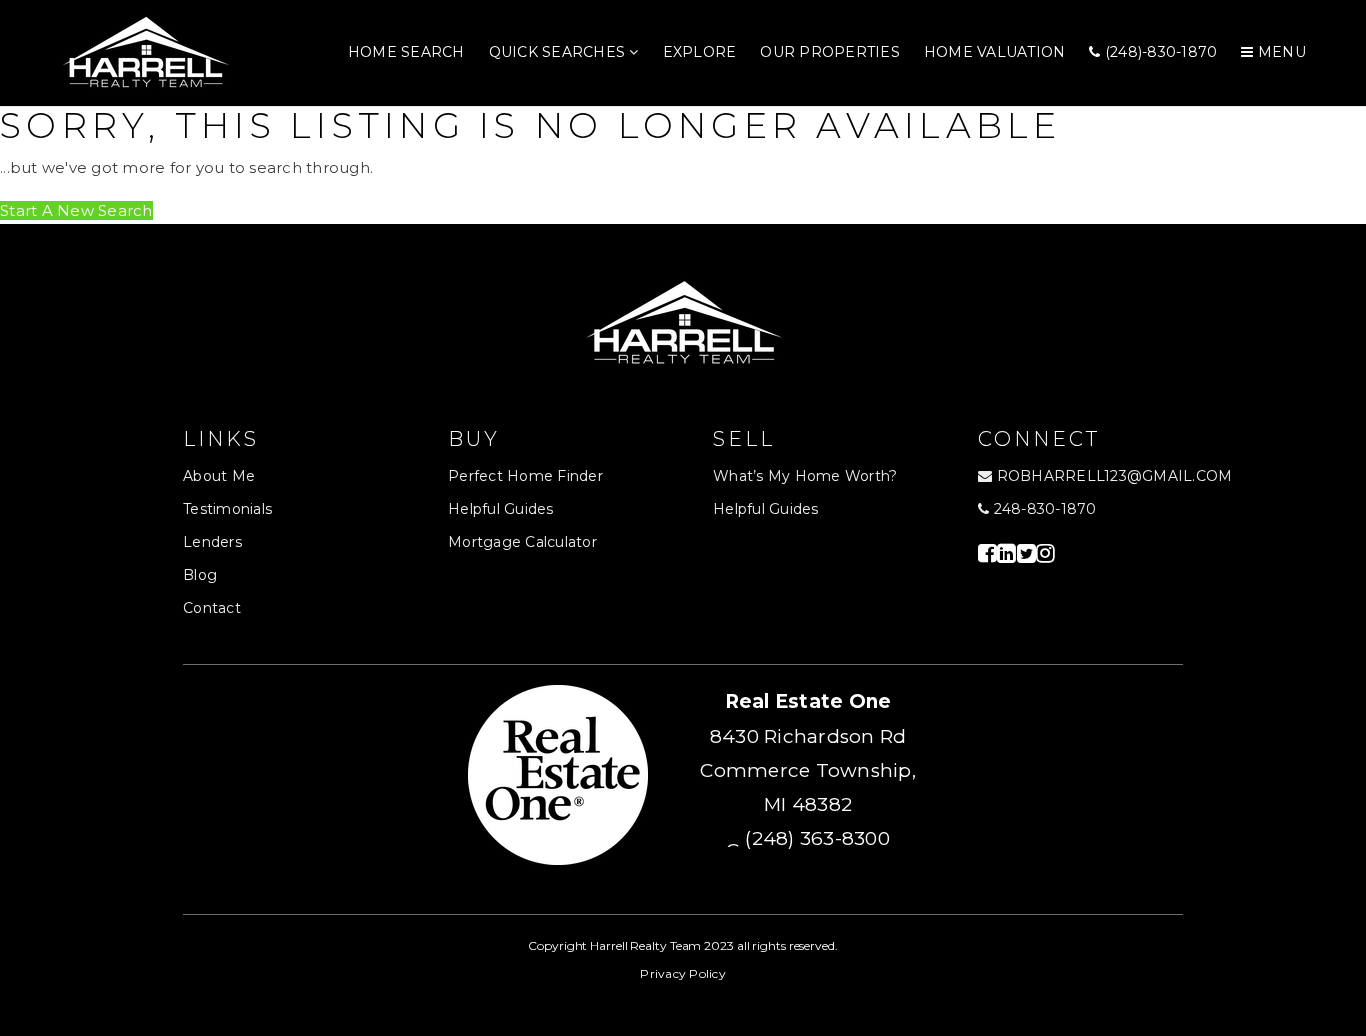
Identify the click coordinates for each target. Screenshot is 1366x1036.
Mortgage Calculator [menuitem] (522, 542)
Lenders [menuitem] (212, 542)
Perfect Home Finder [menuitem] (525, 476)
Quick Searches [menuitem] (559, 52)
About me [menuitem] (219, 476)
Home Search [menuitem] (406, 52)
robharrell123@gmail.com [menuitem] (1115, 476)
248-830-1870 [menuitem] (1042, 509)
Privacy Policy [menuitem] (683, 973)
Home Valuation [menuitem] (995, 52)
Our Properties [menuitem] (830, 52)
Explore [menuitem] (700, 52)
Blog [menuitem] (200, 575)
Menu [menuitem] (1280, 52)
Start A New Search (76, 210)
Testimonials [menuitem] (227, 509)
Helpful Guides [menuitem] (501, 509)
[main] (683, 165)
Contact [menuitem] (212, 608)
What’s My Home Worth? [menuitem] (805, 476)
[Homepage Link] (145, 51)
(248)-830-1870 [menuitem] (1159, 52)
